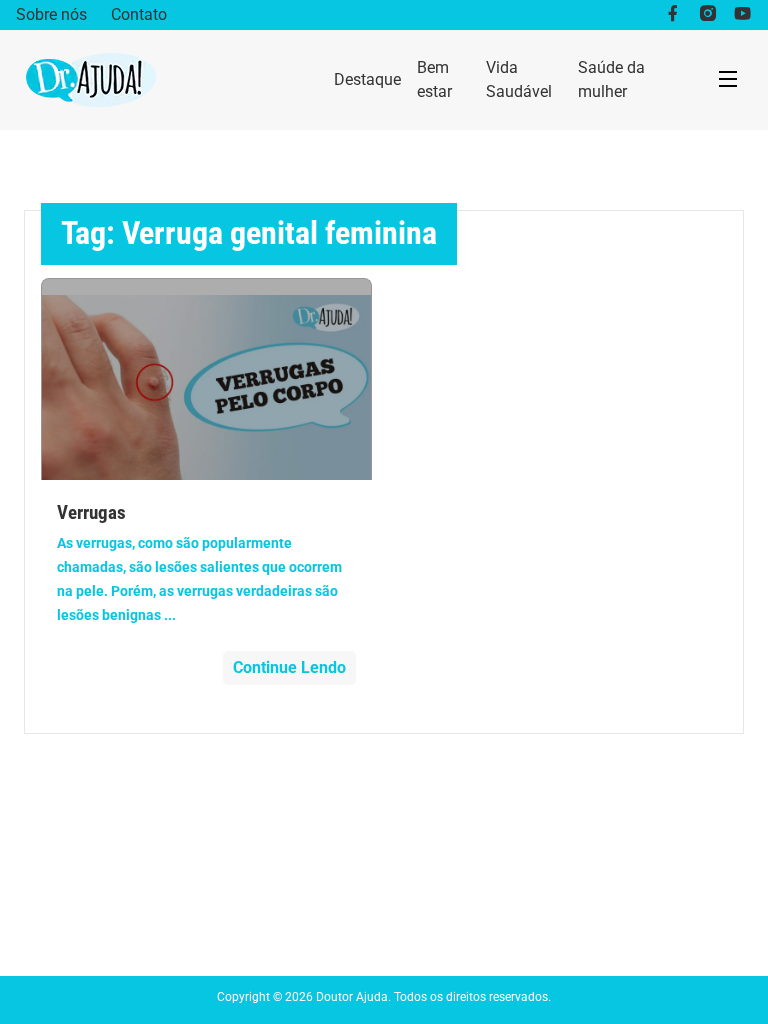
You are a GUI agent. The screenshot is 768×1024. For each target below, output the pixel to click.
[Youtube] (742, 15)
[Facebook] (672, 15)
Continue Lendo (289, 667)
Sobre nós (51, 14)
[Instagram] (707, 15)
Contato (139, 14)
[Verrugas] (206, 379)
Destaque (367, 79)
